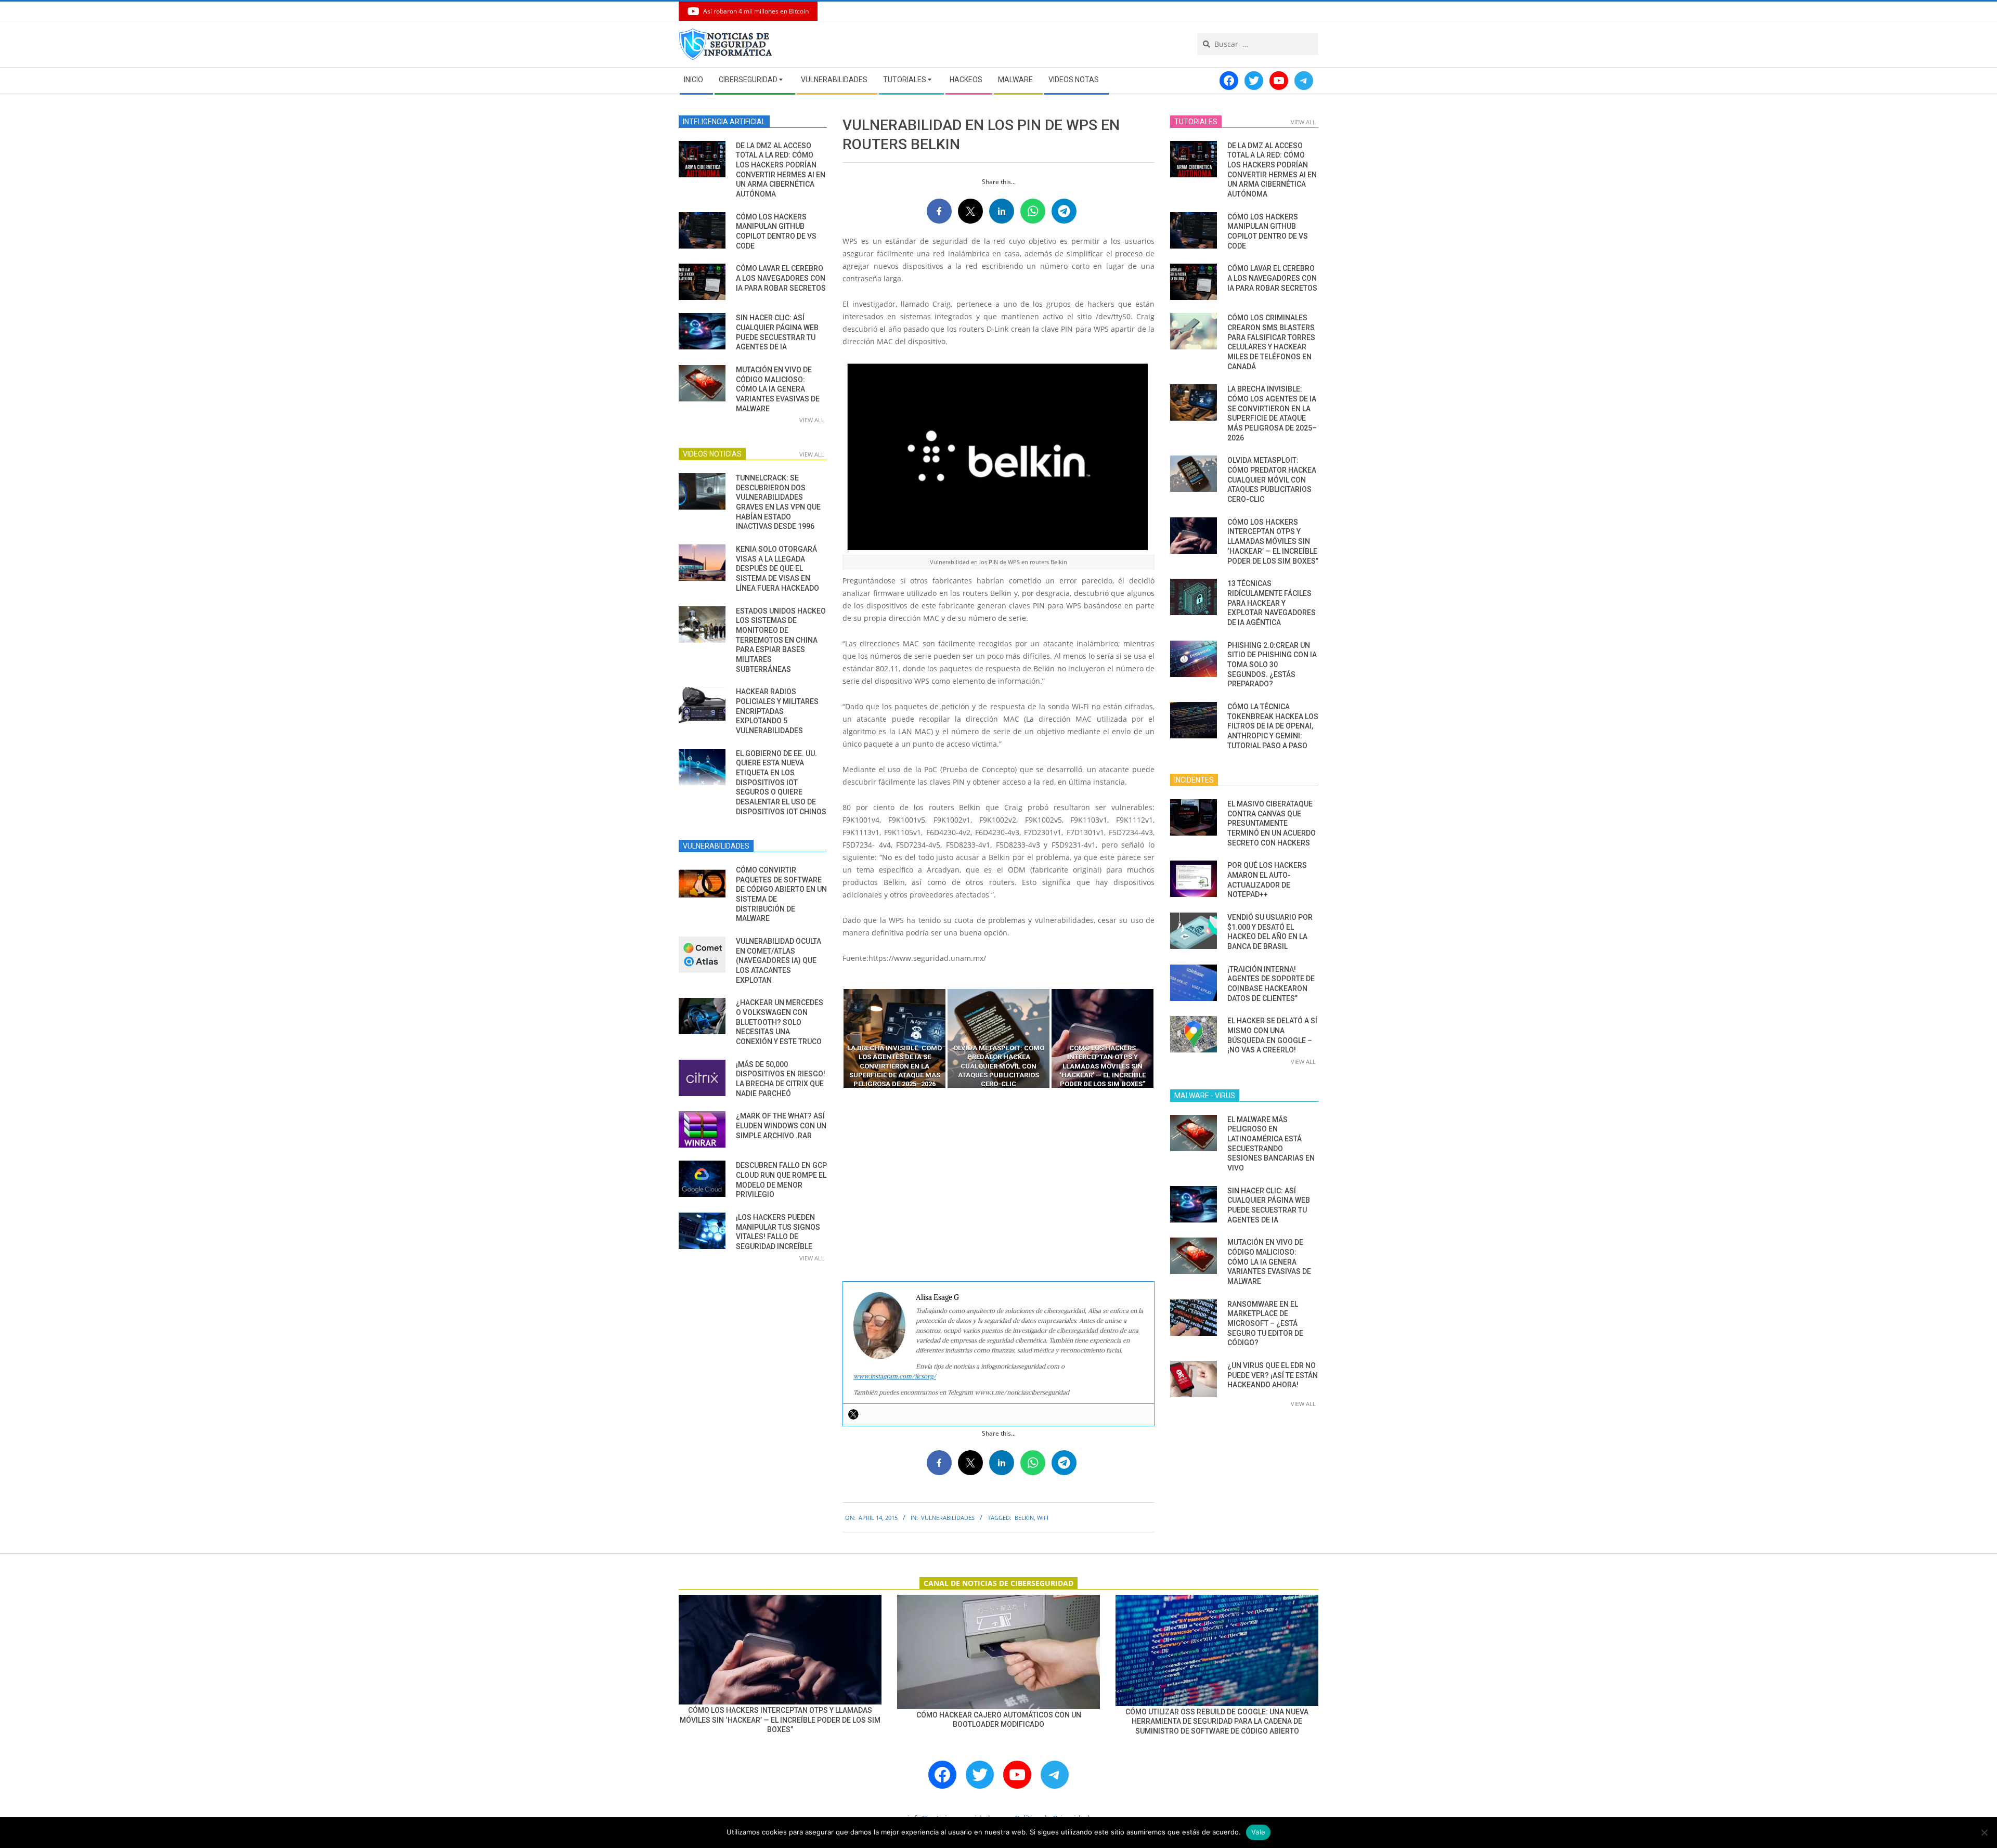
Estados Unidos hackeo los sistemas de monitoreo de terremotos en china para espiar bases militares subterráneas (781, 640)
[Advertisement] (998, 1185)
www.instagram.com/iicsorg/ (895, 1376)
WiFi (1043, 1518)
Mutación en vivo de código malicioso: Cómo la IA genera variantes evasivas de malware (778, 389)
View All (812, 420)
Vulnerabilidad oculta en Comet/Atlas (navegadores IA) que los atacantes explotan (779, 961)
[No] (1984, 1832)
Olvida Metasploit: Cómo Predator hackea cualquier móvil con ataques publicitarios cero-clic (1272, 480)
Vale (1258, 1832)
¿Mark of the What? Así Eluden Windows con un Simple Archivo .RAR (781, 1125)
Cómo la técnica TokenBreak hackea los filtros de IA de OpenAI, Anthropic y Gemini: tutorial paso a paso (1273, 726)
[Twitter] (853, 1414)
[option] (894, 1038)
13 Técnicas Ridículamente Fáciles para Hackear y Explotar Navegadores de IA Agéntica (1272, 603)
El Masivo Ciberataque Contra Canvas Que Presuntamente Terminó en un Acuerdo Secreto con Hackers (1272, 823)
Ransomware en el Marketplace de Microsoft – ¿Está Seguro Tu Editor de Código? (1265, 1324)
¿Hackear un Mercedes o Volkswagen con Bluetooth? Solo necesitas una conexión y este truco (780, 1022)
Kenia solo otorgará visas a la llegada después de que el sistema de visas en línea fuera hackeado (777, 569)
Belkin (1024, 1518)
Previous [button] (835, 1038)
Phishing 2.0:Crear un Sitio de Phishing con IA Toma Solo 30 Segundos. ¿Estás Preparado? (1272, 665)
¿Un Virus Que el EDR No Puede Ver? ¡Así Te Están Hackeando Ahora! (1273, 1375)
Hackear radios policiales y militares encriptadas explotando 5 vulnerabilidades (777, 711)
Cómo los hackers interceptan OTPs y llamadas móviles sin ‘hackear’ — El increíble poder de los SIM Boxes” (1273, 542)
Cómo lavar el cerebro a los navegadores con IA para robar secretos (781, 278)
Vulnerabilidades (948, 1518)
